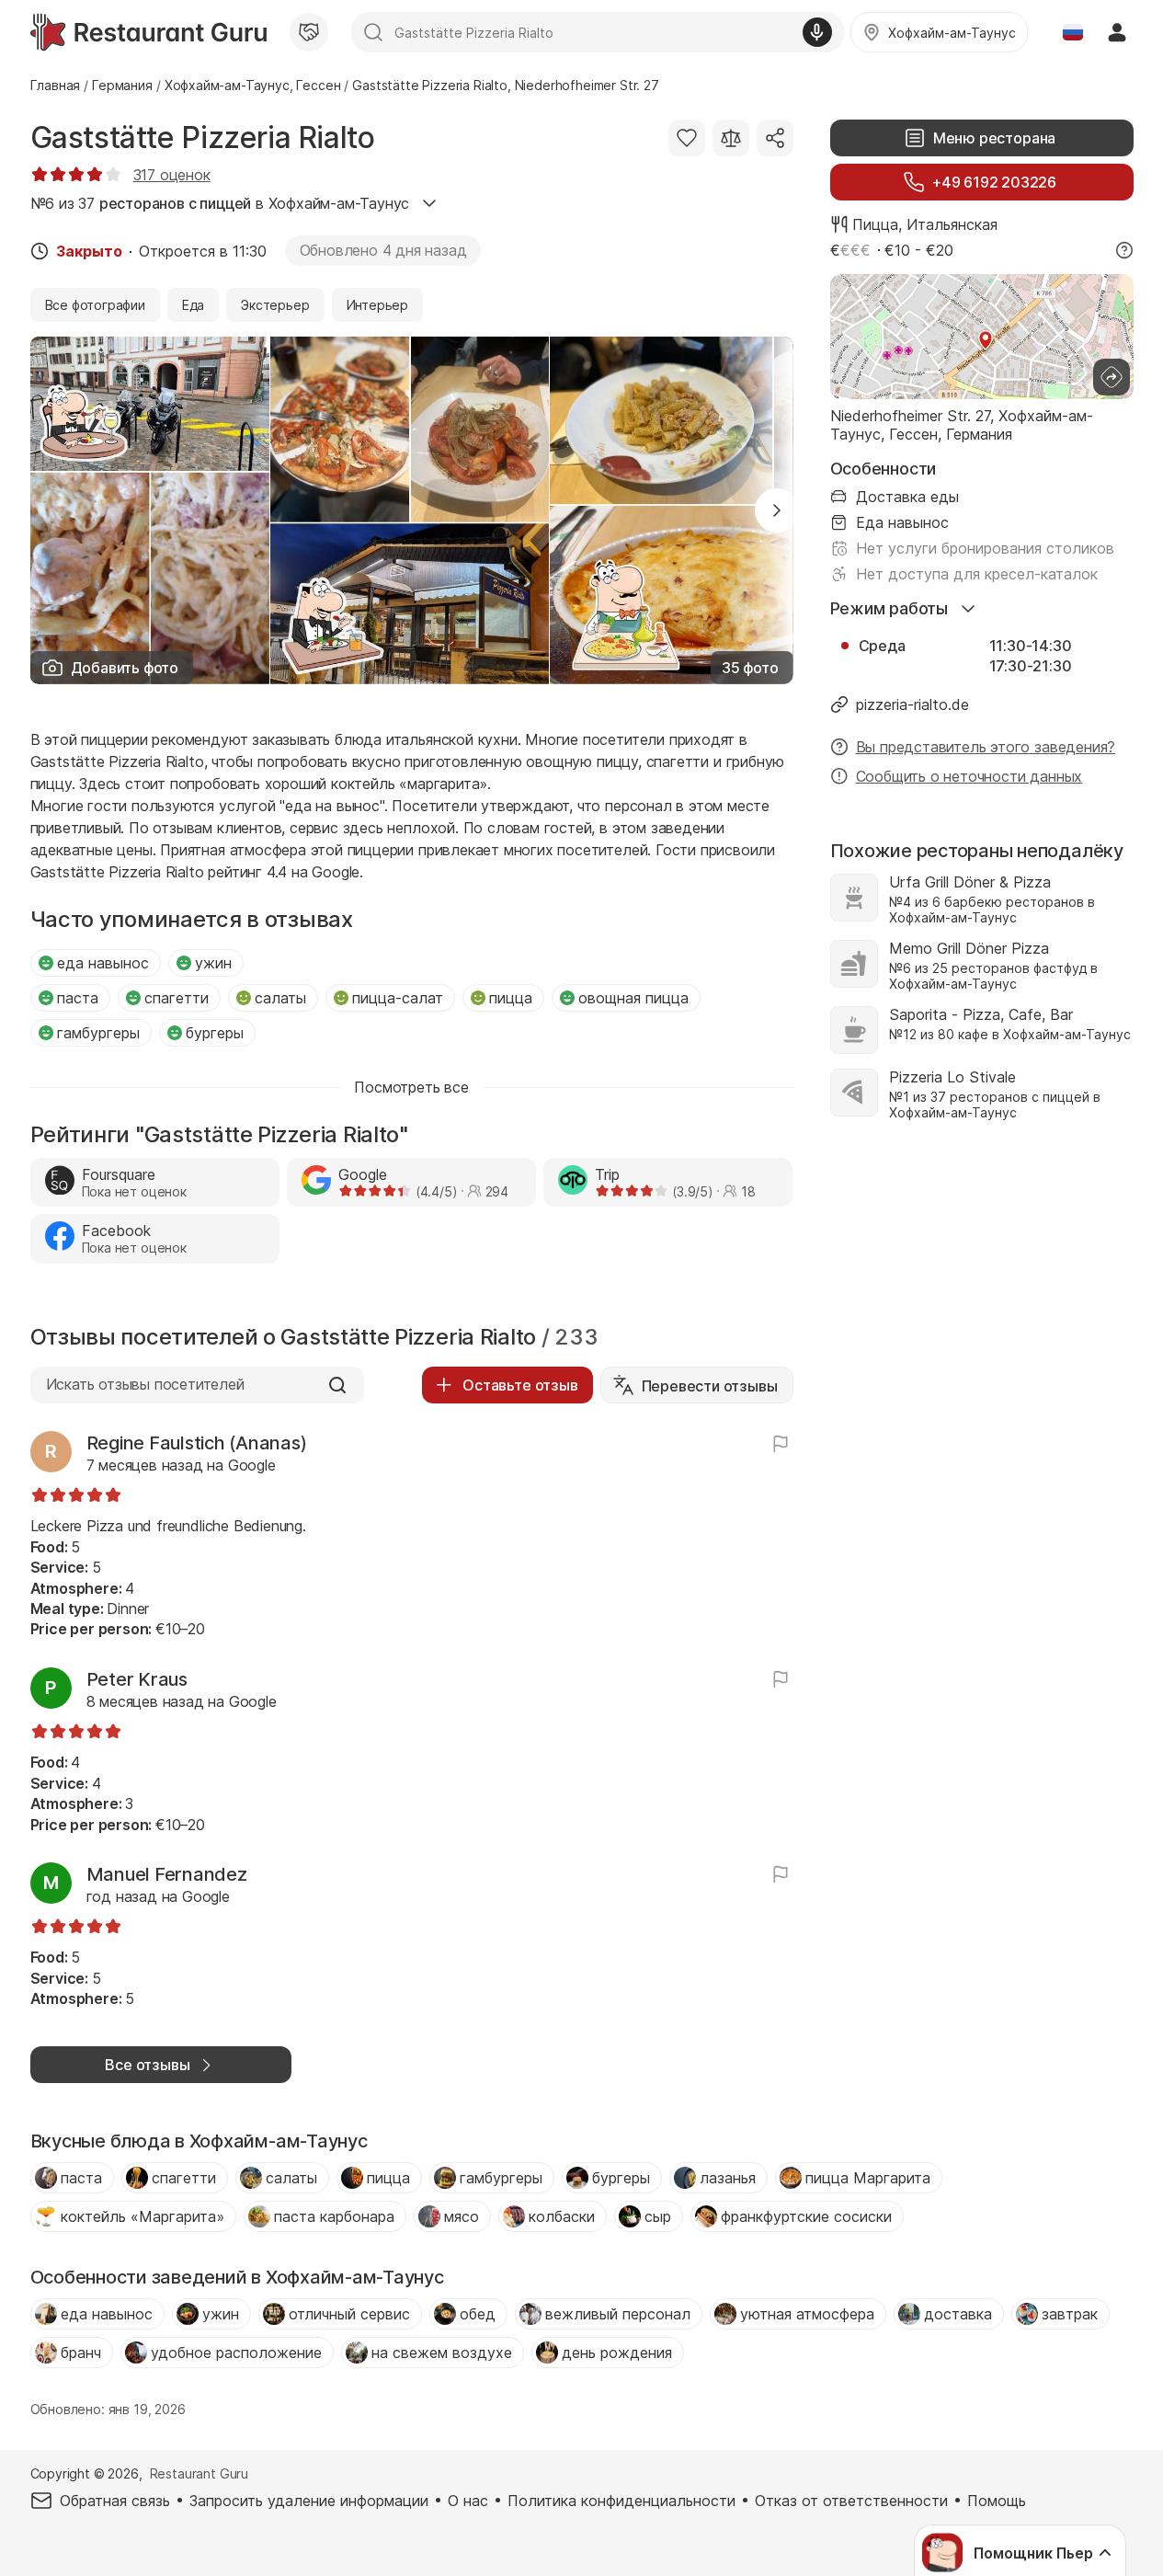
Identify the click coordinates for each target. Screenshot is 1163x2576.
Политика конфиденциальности (621, 2501)
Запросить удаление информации (309, 2501)
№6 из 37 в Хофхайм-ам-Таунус (220, 203)
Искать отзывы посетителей (145, 1384)
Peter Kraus (137, 1679)
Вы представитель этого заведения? (986, 747)
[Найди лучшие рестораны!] (148, 32)
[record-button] (817, 32)
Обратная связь (115, 2501)
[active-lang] (1073, 32)
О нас (468, 2501)
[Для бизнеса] (309, 32)
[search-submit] (373, 32)
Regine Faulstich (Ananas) (197, 1443)
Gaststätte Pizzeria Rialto (203, 137)
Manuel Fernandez (167, 1874)
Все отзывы (147, 2065)
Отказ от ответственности (851, 2501)
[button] (777, 510)
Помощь (997, 2501)
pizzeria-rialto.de (912, 704)
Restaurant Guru (199, 2473)
